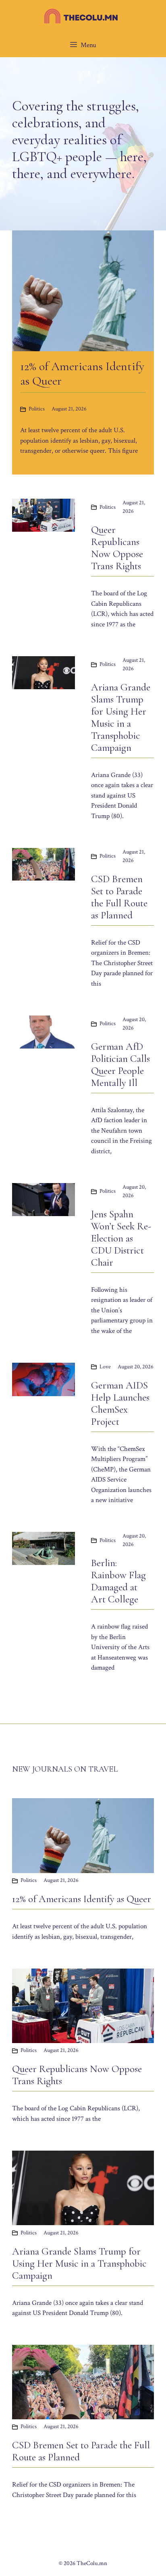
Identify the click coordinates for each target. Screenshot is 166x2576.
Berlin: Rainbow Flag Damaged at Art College (118, 1581)
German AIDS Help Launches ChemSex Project (120, 1403)
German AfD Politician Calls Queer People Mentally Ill (120, 1065)
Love (105, 1367)
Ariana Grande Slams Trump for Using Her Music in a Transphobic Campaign (121, 717)
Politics (37, 409)
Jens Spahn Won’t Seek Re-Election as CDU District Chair (121, 1238)
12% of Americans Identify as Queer (82, 1899)
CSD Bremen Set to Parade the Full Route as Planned (119, 897)
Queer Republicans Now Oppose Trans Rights (117, 548)
